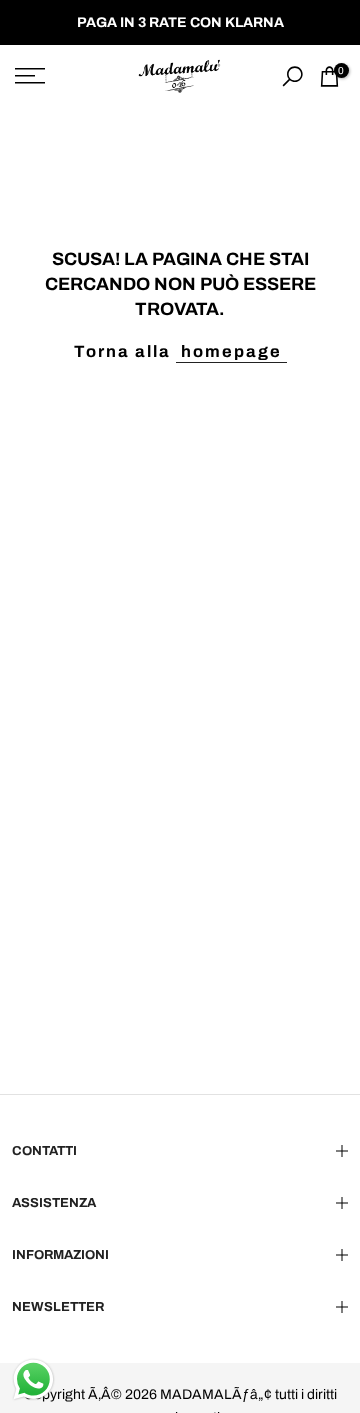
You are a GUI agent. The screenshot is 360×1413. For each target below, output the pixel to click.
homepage (231, 351)
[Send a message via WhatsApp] (33, 1379)
